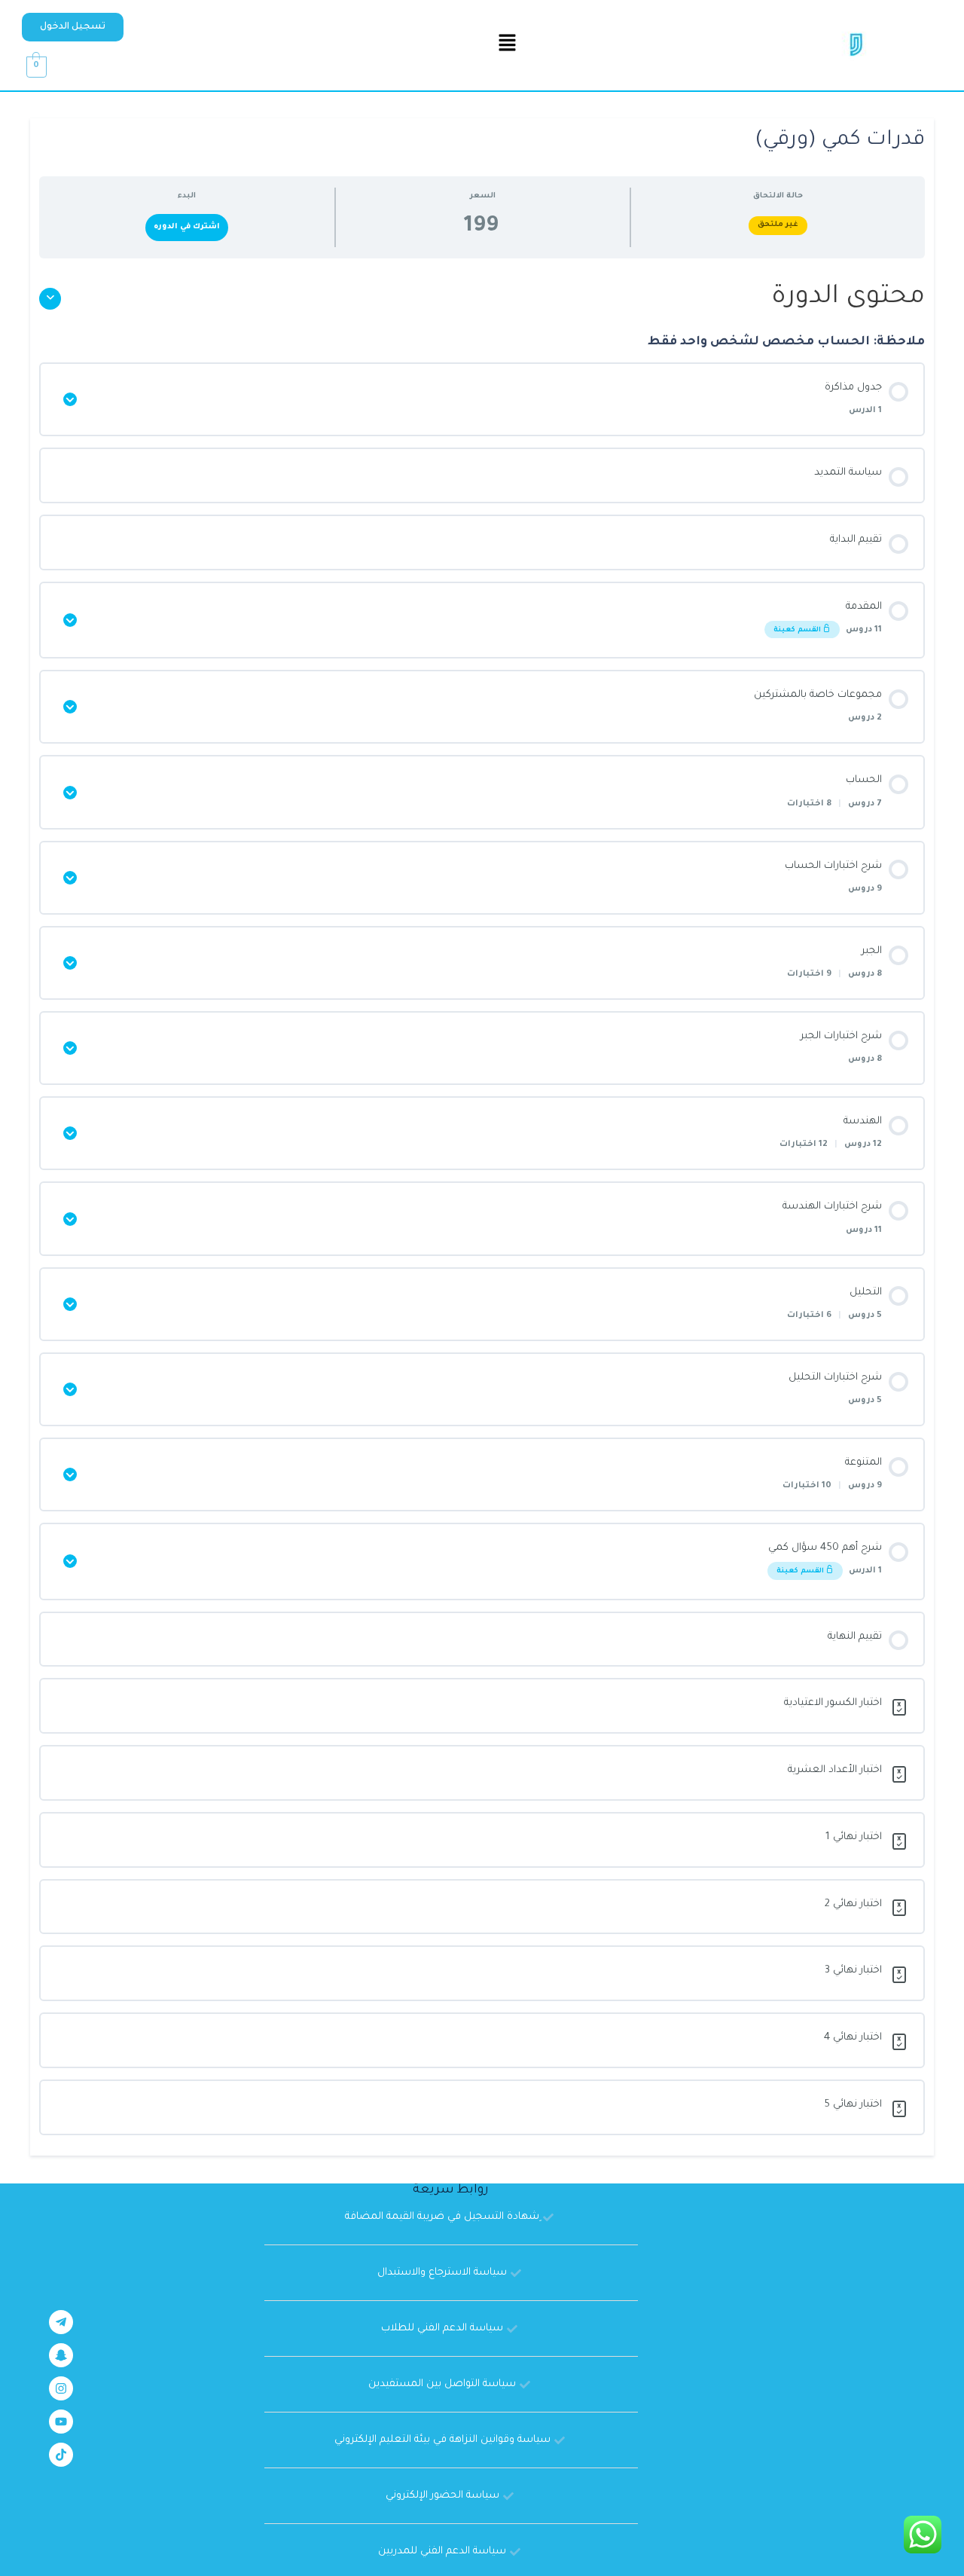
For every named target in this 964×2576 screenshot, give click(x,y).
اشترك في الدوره (187, 227)
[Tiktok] (61, 2455)
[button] (73, 27)
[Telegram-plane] (61, 2322)
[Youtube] (61, 2422)
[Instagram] (61, 2388)
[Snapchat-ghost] (61, 2355)
